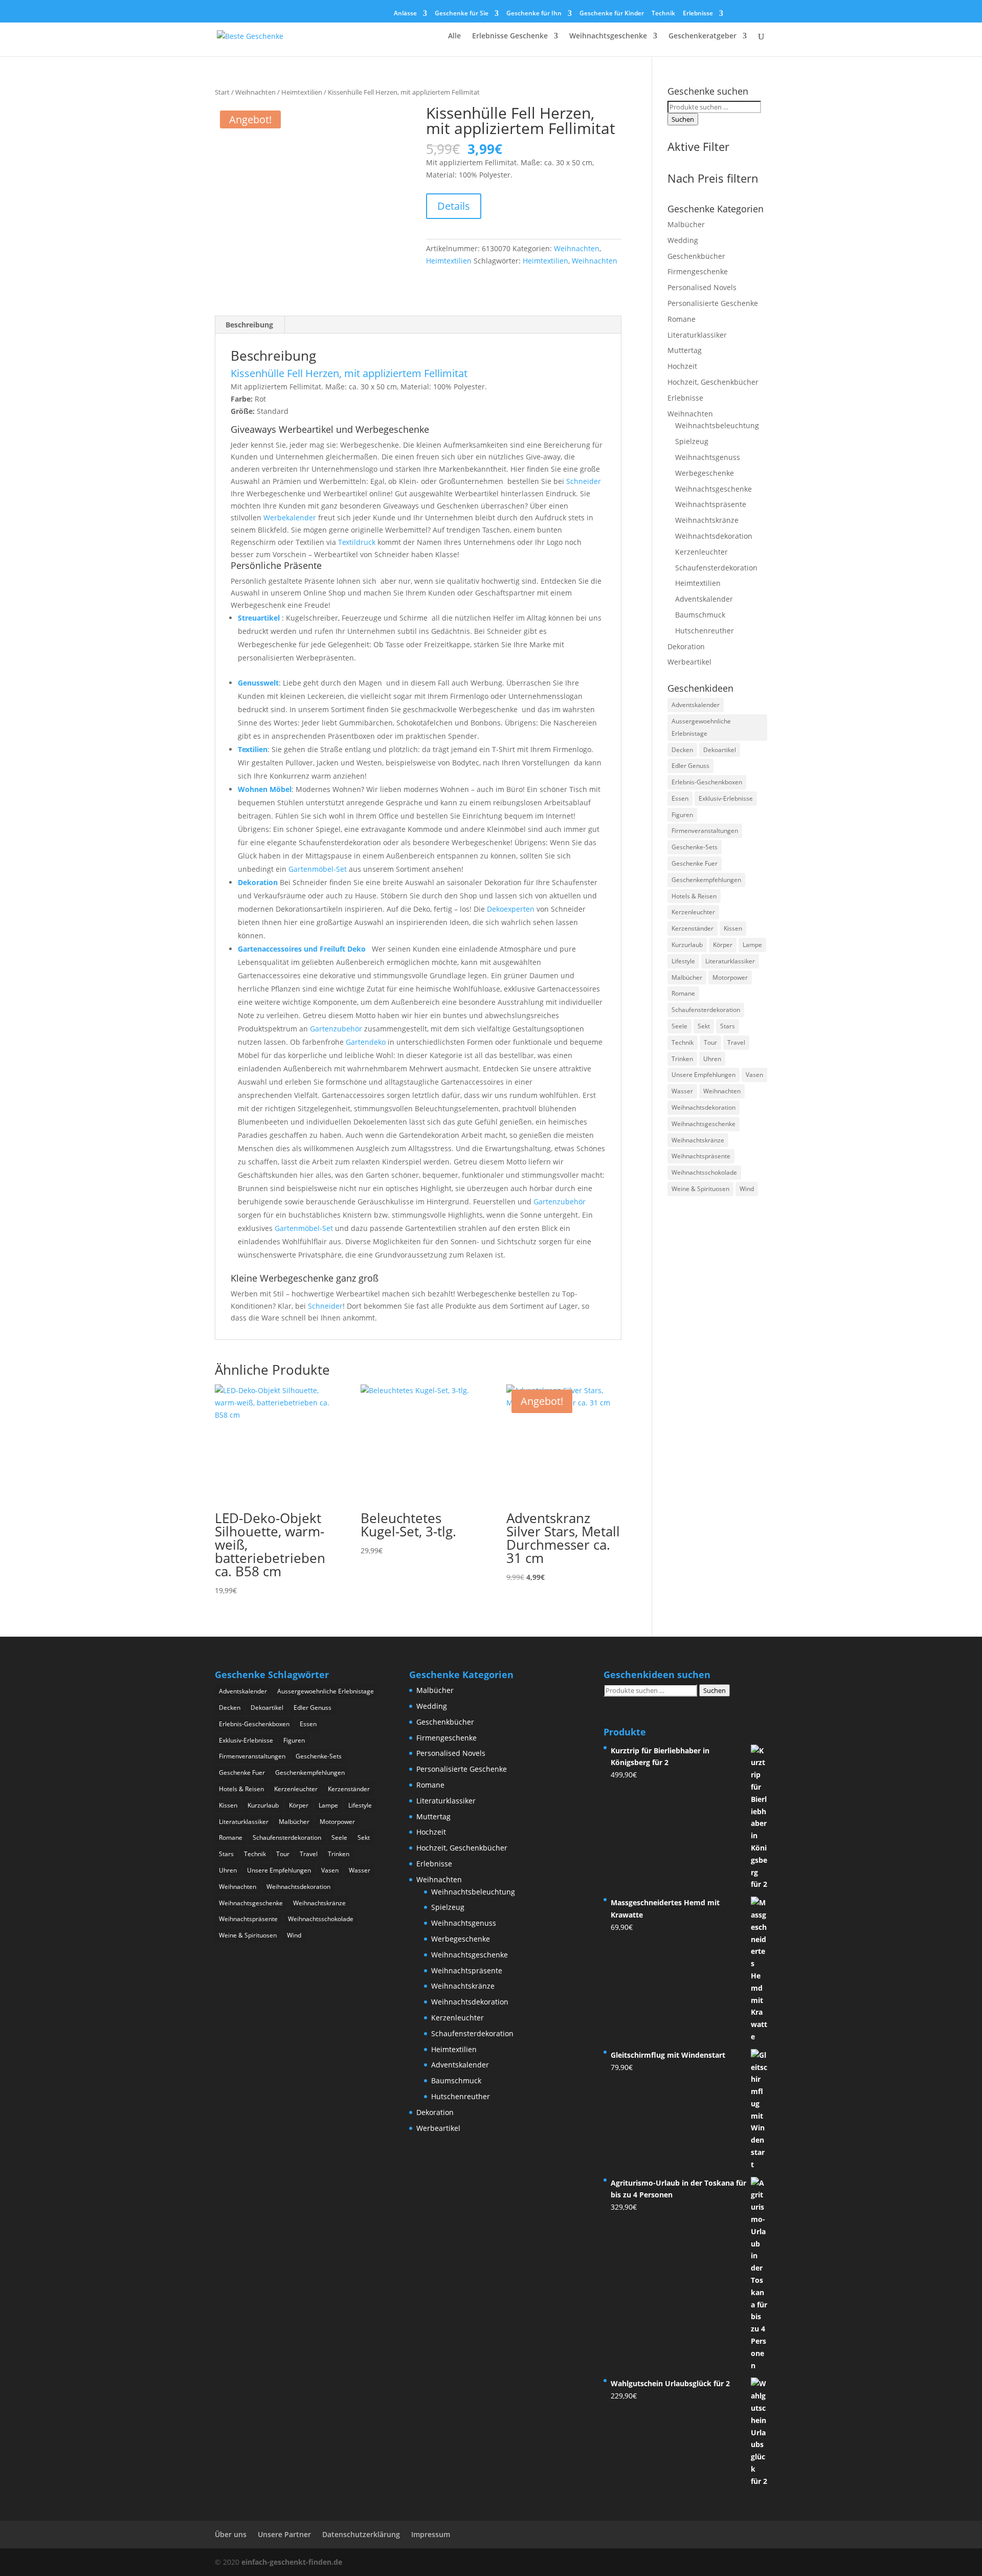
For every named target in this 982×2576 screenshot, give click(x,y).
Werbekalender (290, 518)
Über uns (231, 2534)
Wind (747, 1189)
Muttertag (685, 350)
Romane (682, 319)
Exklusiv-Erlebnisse (726, 798)
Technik (663, 14)
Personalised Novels (702, 287)
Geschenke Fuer (695, 863)
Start (222, 92)
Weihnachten (255, 92)
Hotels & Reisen (694, 896)
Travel (736, 1042)
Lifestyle (683, 961)
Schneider (584, 481)
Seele (679, 1026)
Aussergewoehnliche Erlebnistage (701, 727)
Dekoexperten (511, 909)
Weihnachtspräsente (711, 504)
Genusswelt (258, 683)
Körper (723, 945)
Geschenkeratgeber (702, 36)
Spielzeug (692, 441)
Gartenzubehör (336, 1029)
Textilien (253, 749)
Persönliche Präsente (276, 565)
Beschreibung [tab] (249, 325)
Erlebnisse (698, 14)
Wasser (682, 1091)
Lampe (752, 945)
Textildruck (357, 542)
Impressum (431, 2534)
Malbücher (686, 224)
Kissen (733, 928)
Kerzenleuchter (701, 552)
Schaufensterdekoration (716, 568)
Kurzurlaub (687, 945)
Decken (682, 750)
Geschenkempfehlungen (706, 880)
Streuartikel (259, 618)
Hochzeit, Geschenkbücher (713, 382)
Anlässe (405, 14)
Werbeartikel (689, 662)
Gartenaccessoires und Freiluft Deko (303, 949)
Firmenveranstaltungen (705, 831)
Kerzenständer (693, 928)
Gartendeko (366, 1042)
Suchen (683, 119)
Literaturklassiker (697, 335)
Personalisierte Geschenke (713, 303)
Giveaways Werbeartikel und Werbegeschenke (330, 429)
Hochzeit (682, 366)
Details (454, 206)
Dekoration (258, 882)
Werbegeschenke (705, 473)
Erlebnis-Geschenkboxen (707, 782)
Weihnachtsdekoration (714, 536)
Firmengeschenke (698, 271)
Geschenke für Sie (462, 14)
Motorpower (730, 977)
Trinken (682, 1059)
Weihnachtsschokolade (704, 1172)
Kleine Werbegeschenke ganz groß (305, 1278)
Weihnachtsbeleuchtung (717, 425)
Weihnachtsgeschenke (608, 36)
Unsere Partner (284, 2534)
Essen (680, 798)
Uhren (712, 1059)
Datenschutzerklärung (361, 2534)
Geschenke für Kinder (612, 14)
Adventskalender (704, 599)
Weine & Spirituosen (700, 1189)
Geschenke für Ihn (534, 14)
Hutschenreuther (705, 631)
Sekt (704, 1026)
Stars (728, 1026)
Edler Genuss (690, 766)
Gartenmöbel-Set (318, 869)
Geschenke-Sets (695, 847)
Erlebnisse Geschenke (510, 36)
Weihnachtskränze (707, 520)
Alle (454, 36)
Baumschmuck (700, 615)
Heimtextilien (302, 92)
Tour (710, 1042)
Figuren (682, 815)
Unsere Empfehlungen (704, 1075)
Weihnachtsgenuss (708, 457)
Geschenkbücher (696, 256)
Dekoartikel (720, 750)
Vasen (754, 1075)
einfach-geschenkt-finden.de (292, 2562)
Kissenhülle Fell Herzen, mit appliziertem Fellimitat (349, 373)
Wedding (683, 240)
